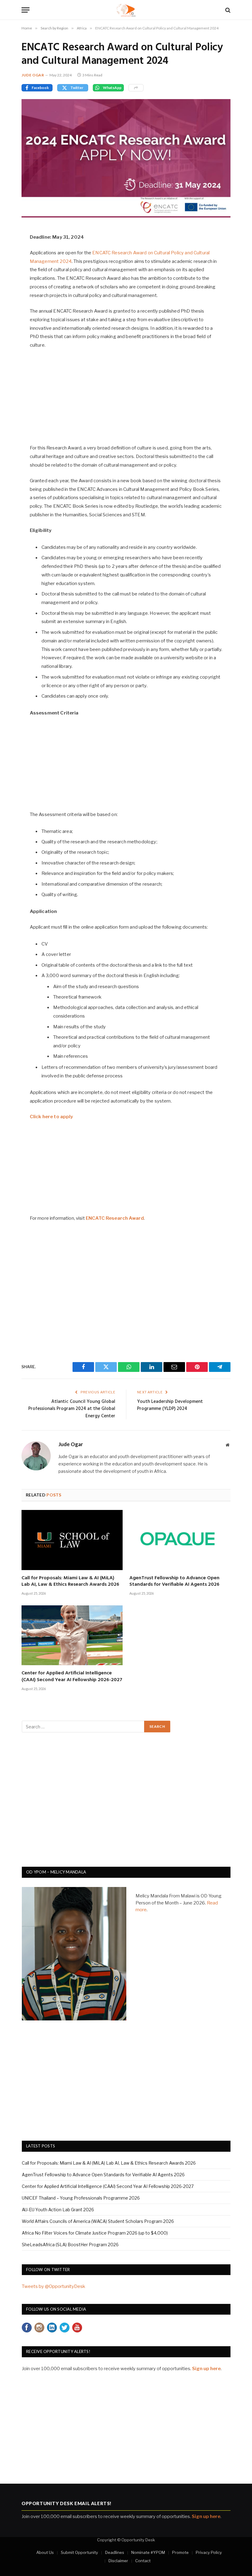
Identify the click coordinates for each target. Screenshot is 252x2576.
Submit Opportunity (79, 2552)
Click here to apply (51, 1117)
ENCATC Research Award (115, 1218)
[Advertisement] (126, 400)
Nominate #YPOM (148, 2552)
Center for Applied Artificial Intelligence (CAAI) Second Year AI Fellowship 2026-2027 (72, 1677)
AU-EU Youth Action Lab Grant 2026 (58, 2210)
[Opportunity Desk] (126, 10)
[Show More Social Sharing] (136, 88)
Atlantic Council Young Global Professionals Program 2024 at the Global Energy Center (72, 1409)
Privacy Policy (209, 2552)
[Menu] (26, 10)
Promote (180, 2552)
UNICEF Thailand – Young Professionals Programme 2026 (81, 2198)
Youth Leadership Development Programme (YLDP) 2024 (170, 1405)
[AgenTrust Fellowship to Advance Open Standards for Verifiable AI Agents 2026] (180, 1540)
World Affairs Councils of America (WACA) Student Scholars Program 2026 (98, 2221)
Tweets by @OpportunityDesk (53, 2286)
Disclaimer (118, 2561)
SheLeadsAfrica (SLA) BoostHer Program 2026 (70, 2245)
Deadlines (115, 2552)
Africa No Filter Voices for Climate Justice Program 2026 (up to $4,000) (95, 2233)
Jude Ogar (33, 75)
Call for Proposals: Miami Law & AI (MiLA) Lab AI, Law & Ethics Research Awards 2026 (70, 1582)
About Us (45, 2552)
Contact (143, 2561)
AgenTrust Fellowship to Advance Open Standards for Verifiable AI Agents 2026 (174, 1582)
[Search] (227, 10)
